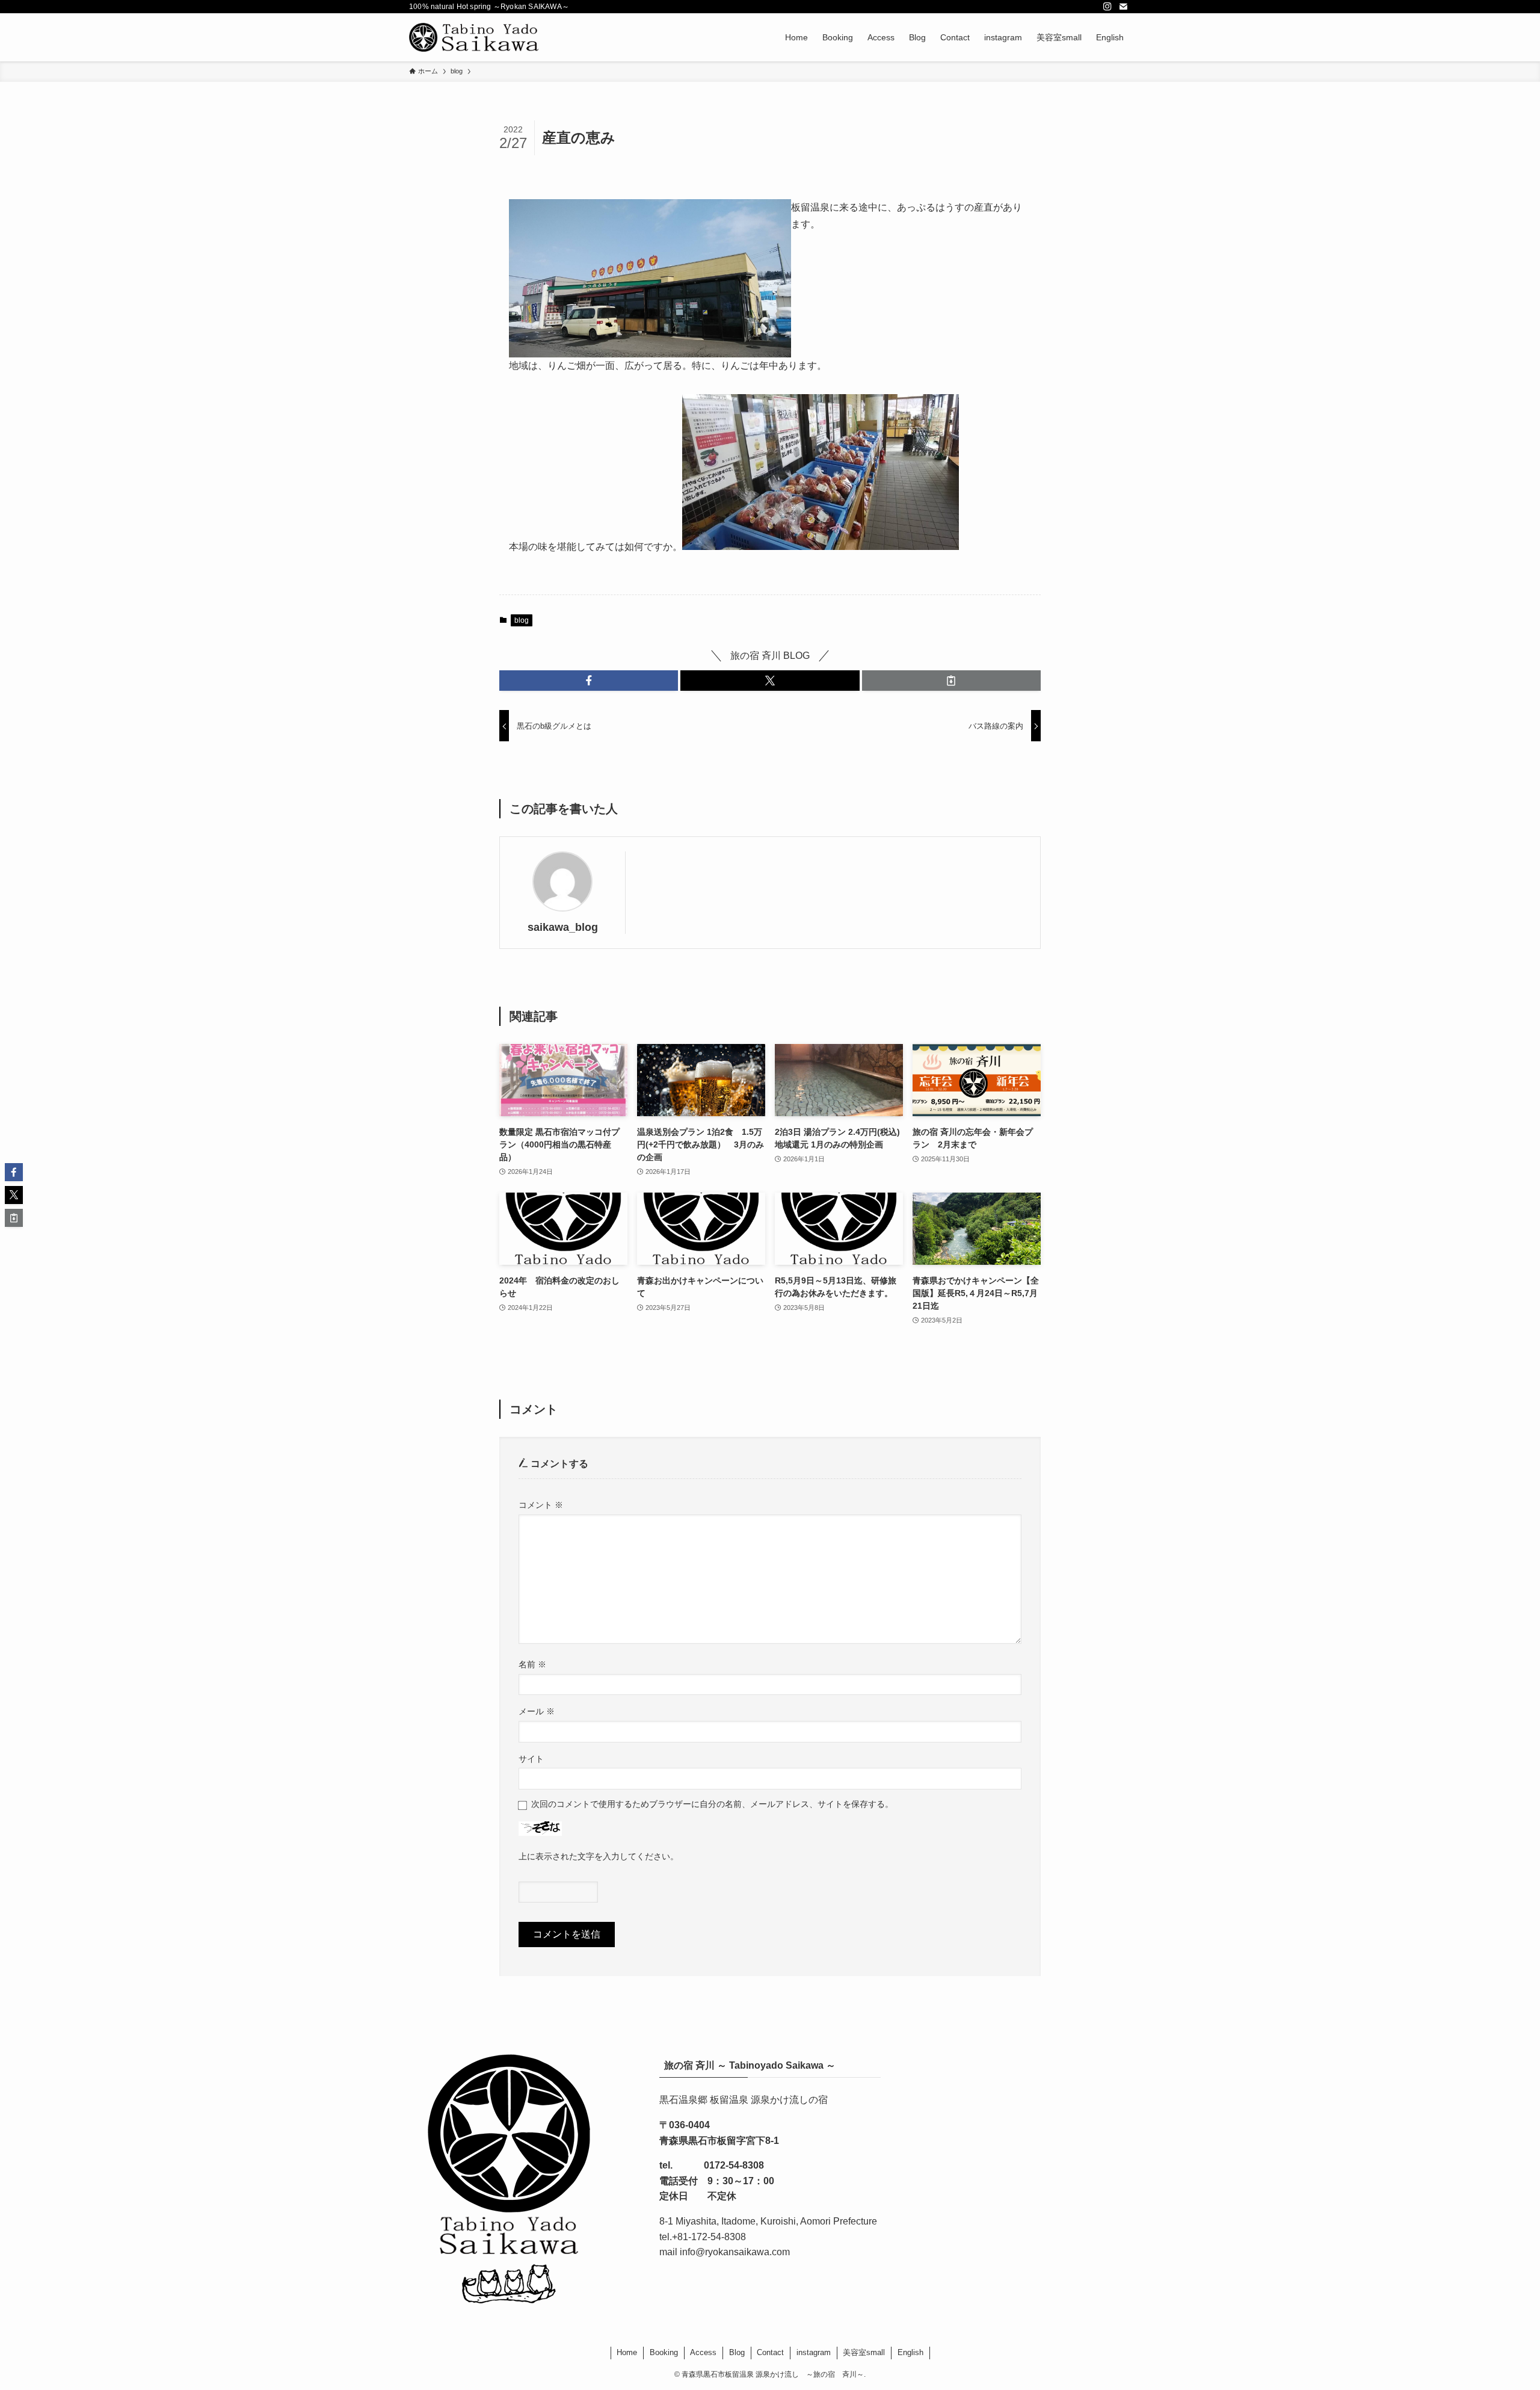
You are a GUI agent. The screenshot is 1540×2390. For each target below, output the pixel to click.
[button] (589, 681)
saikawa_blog (563, 927)
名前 (532, 1664)
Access (703, 2352)
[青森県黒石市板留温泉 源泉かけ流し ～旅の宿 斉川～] (476, 37)
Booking (664, 2352)
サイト (531, 1759)
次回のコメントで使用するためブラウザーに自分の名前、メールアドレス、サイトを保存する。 (712, 1804)
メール (537, 1711)
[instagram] (1107, 7)
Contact (770, 2352)
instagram (814, 2352)
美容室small (864, 2352)
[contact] (1123, 7)
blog (522, 620)
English (910, 2352)
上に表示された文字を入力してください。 (599, 1856)
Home (627, 2352)
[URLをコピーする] (951, 681)
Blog (737, 2352)
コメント (541, 1505)
